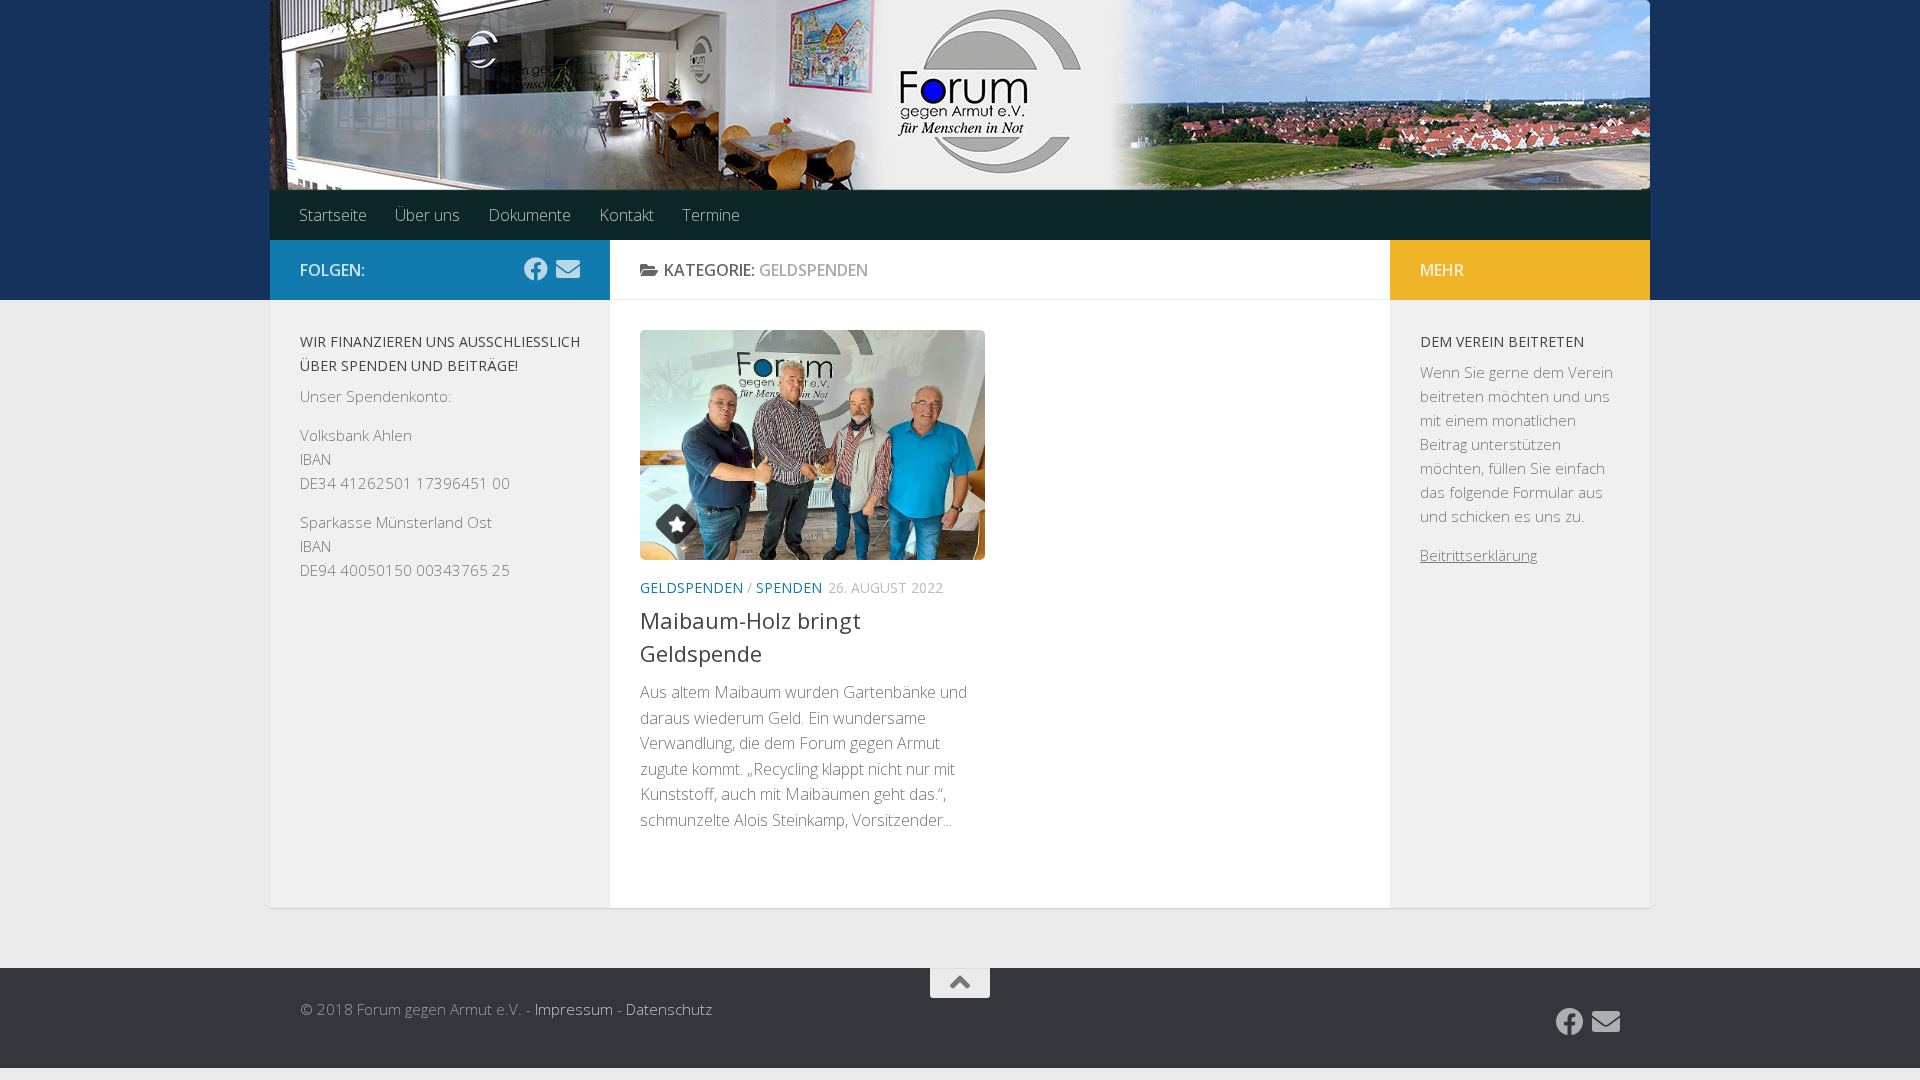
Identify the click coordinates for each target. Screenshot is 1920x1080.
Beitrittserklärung (1478, 555)
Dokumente (529, 215)
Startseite (333, 215)
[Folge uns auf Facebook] (536, 269)
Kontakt (626, 215)
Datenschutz (669, 1009)
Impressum (574, 1009)
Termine (711, 215)
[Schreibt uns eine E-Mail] (568, 269)
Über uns (427, 215)
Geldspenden (691, 587)
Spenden (789, 587)
